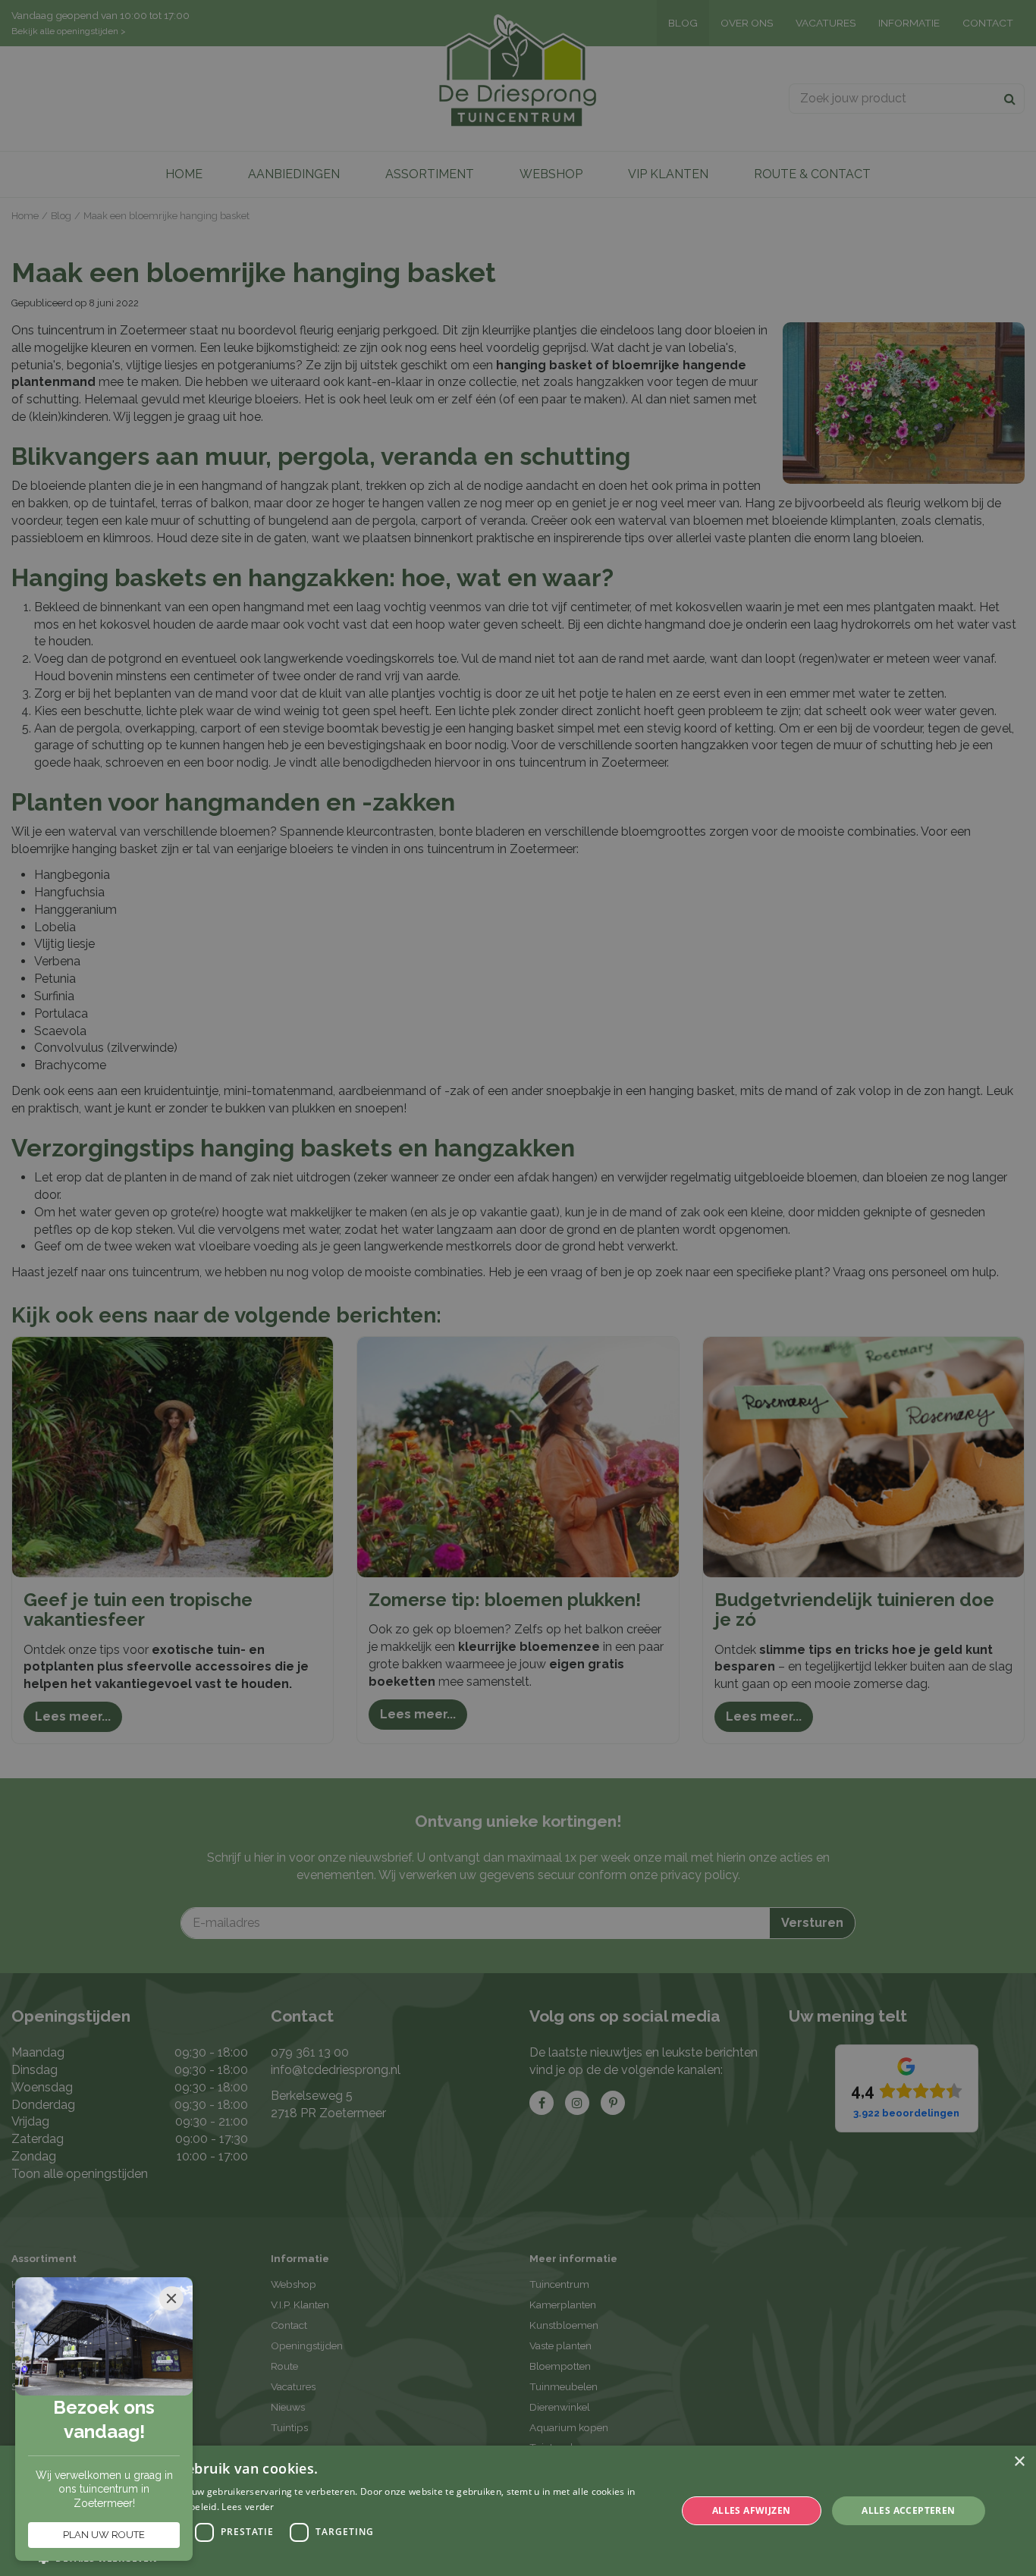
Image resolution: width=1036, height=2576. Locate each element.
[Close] (171, 2298)
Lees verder (248, 2507)
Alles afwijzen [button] (752, 2510)
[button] (347, 2557)
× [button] (1019, 2462)
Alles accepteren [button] (908, 2510)
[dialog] (518, 2511)
